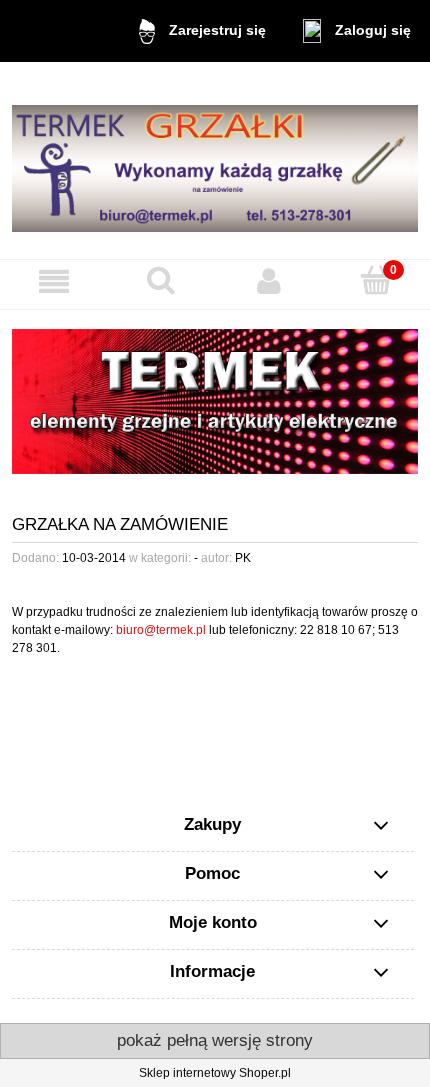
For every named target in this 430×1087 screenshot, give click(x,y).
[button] (54, 281)
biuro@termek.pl (161, 630)
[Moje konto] (269, 281)
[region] (215, 402)
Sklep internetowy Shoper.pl (215, 1073)
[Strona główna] (215, 160)
